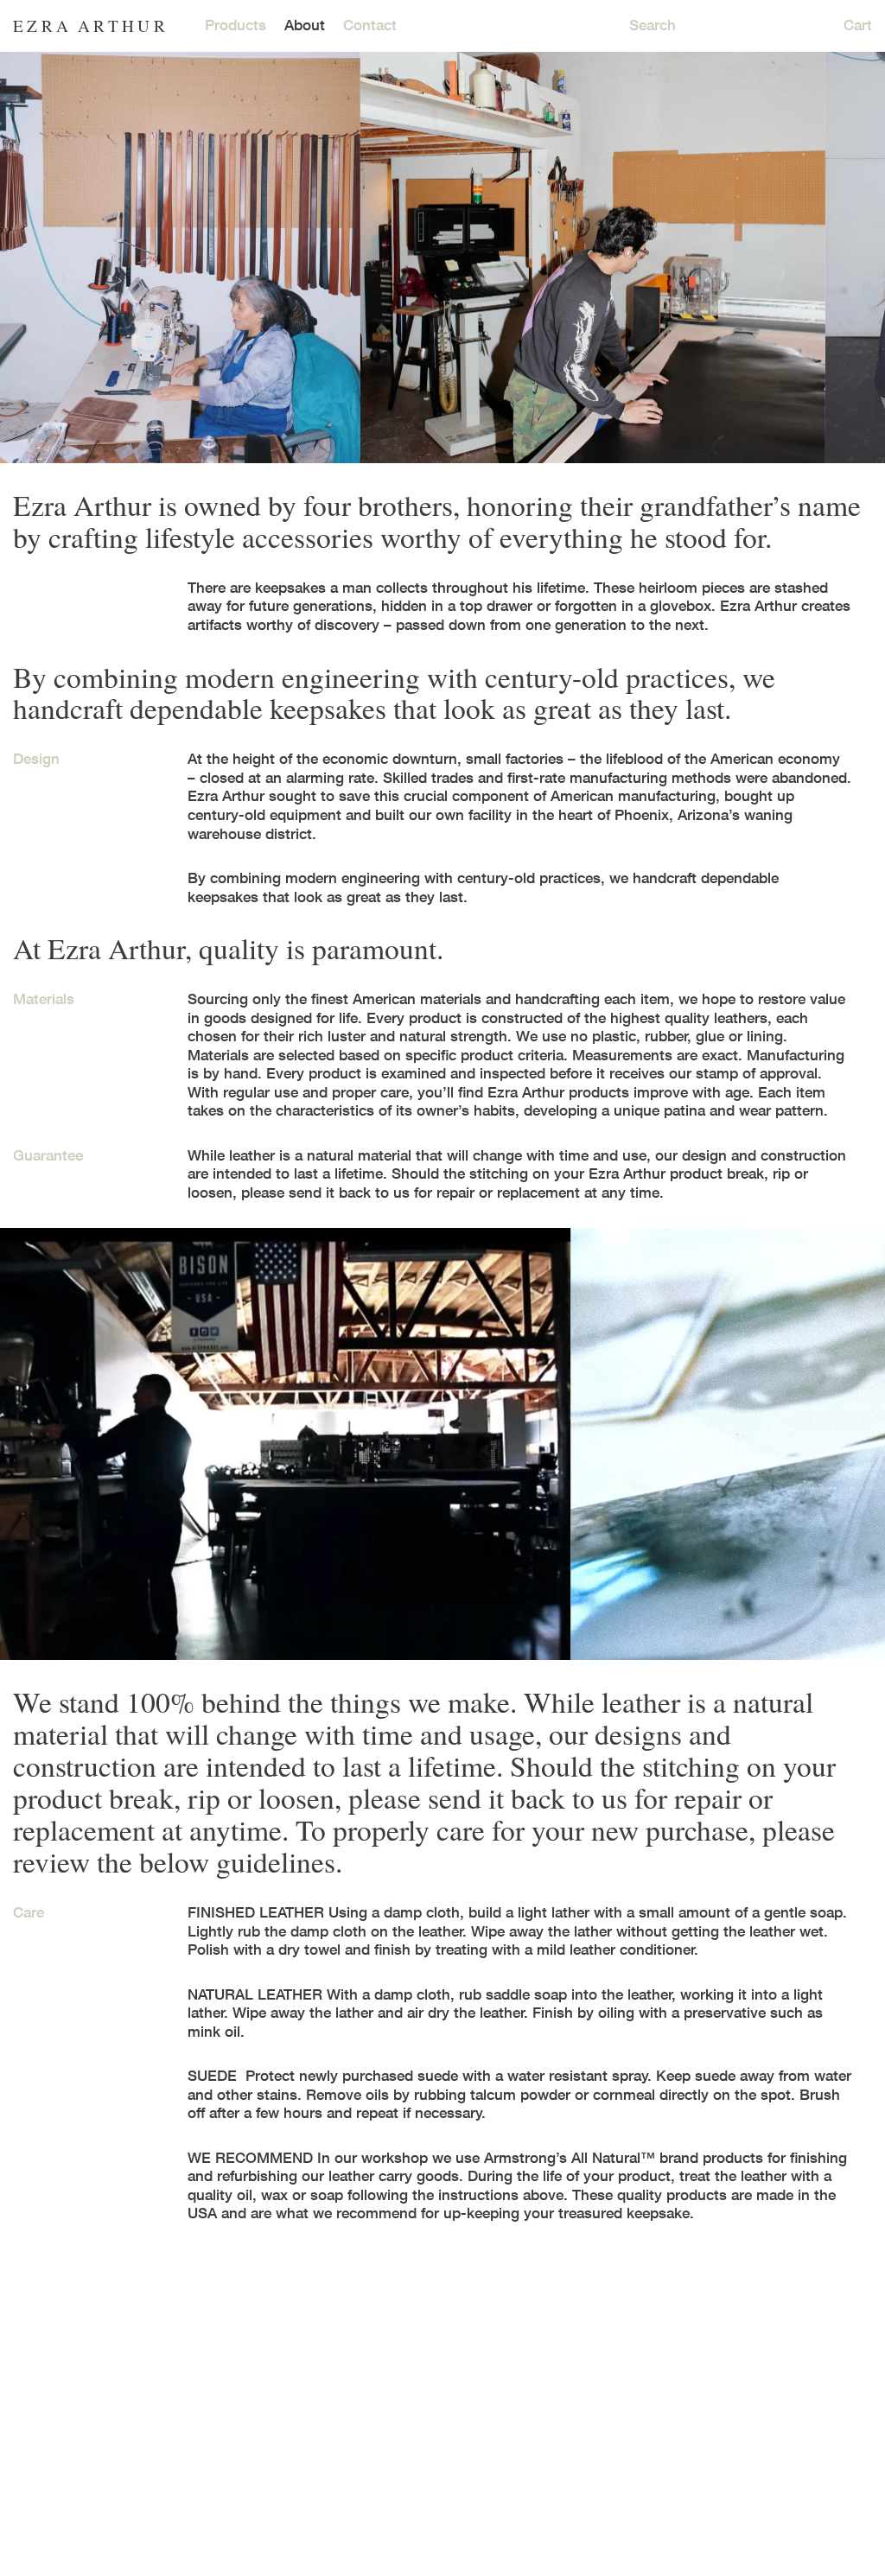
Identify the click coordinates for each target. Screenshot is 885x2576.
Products (236, 25)
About (305, 25)
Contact (370, 25)
